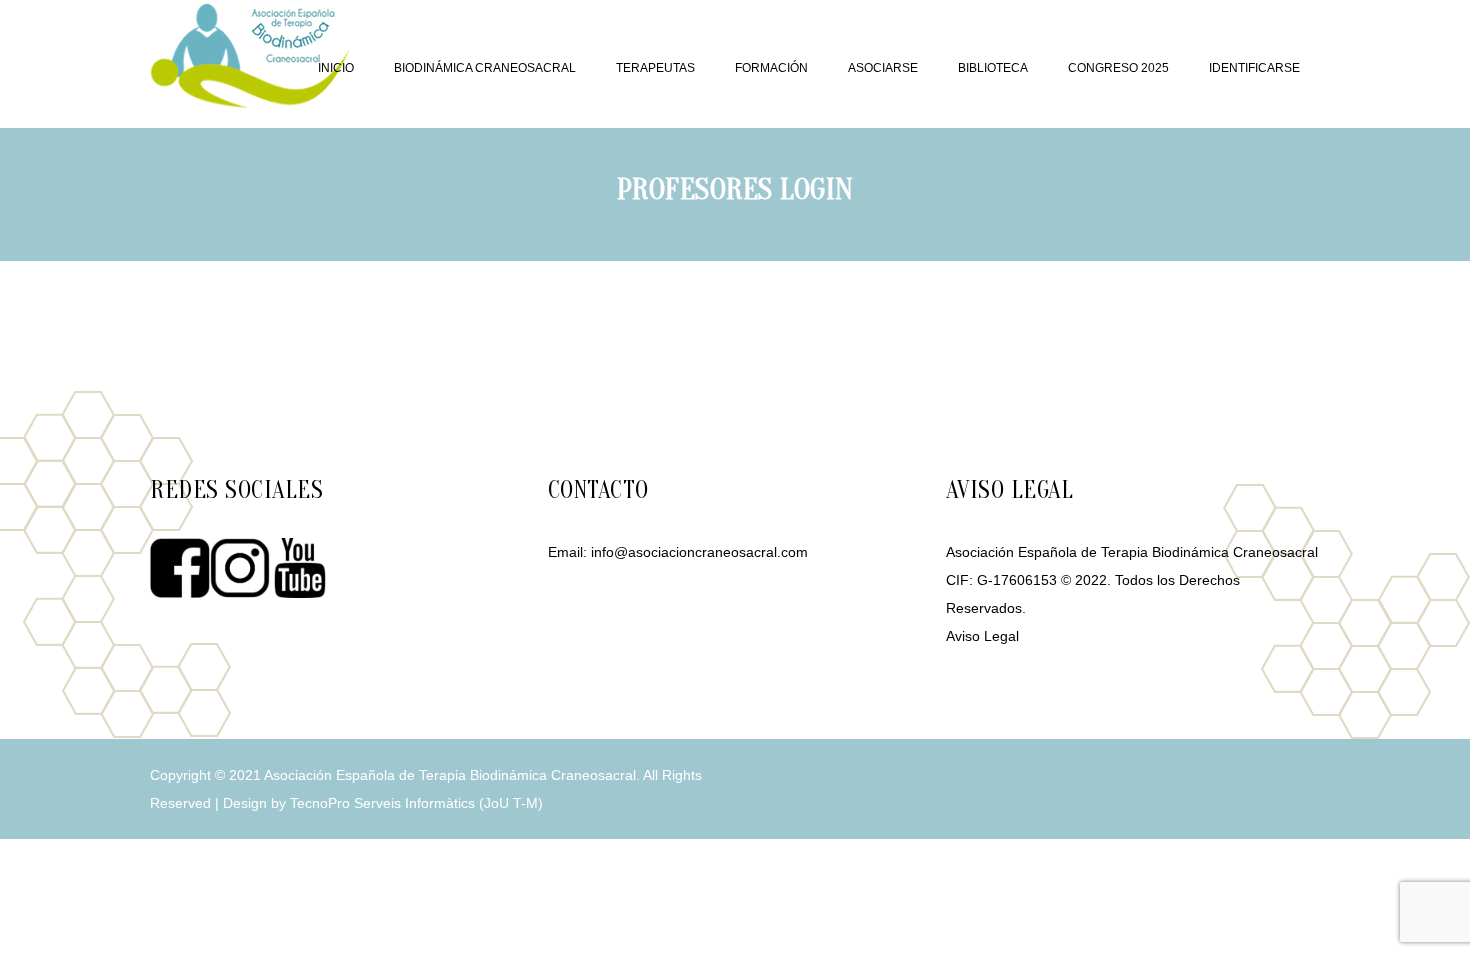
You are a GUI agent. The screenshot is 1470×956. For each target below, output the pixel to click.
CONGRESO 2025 (1118, 68)
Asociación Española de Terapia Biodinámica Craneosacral (450, 775)
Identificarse (1254, 68)
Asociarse (883, 68)
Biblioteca (993, 68)
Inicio (336, 68)
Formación (771, 68)
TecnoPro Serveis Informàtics (382, 803)
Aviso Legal (982, 636)
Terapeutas (655, 68)
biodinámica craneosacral (485, 68)
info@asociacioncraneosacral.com (699, 552)
